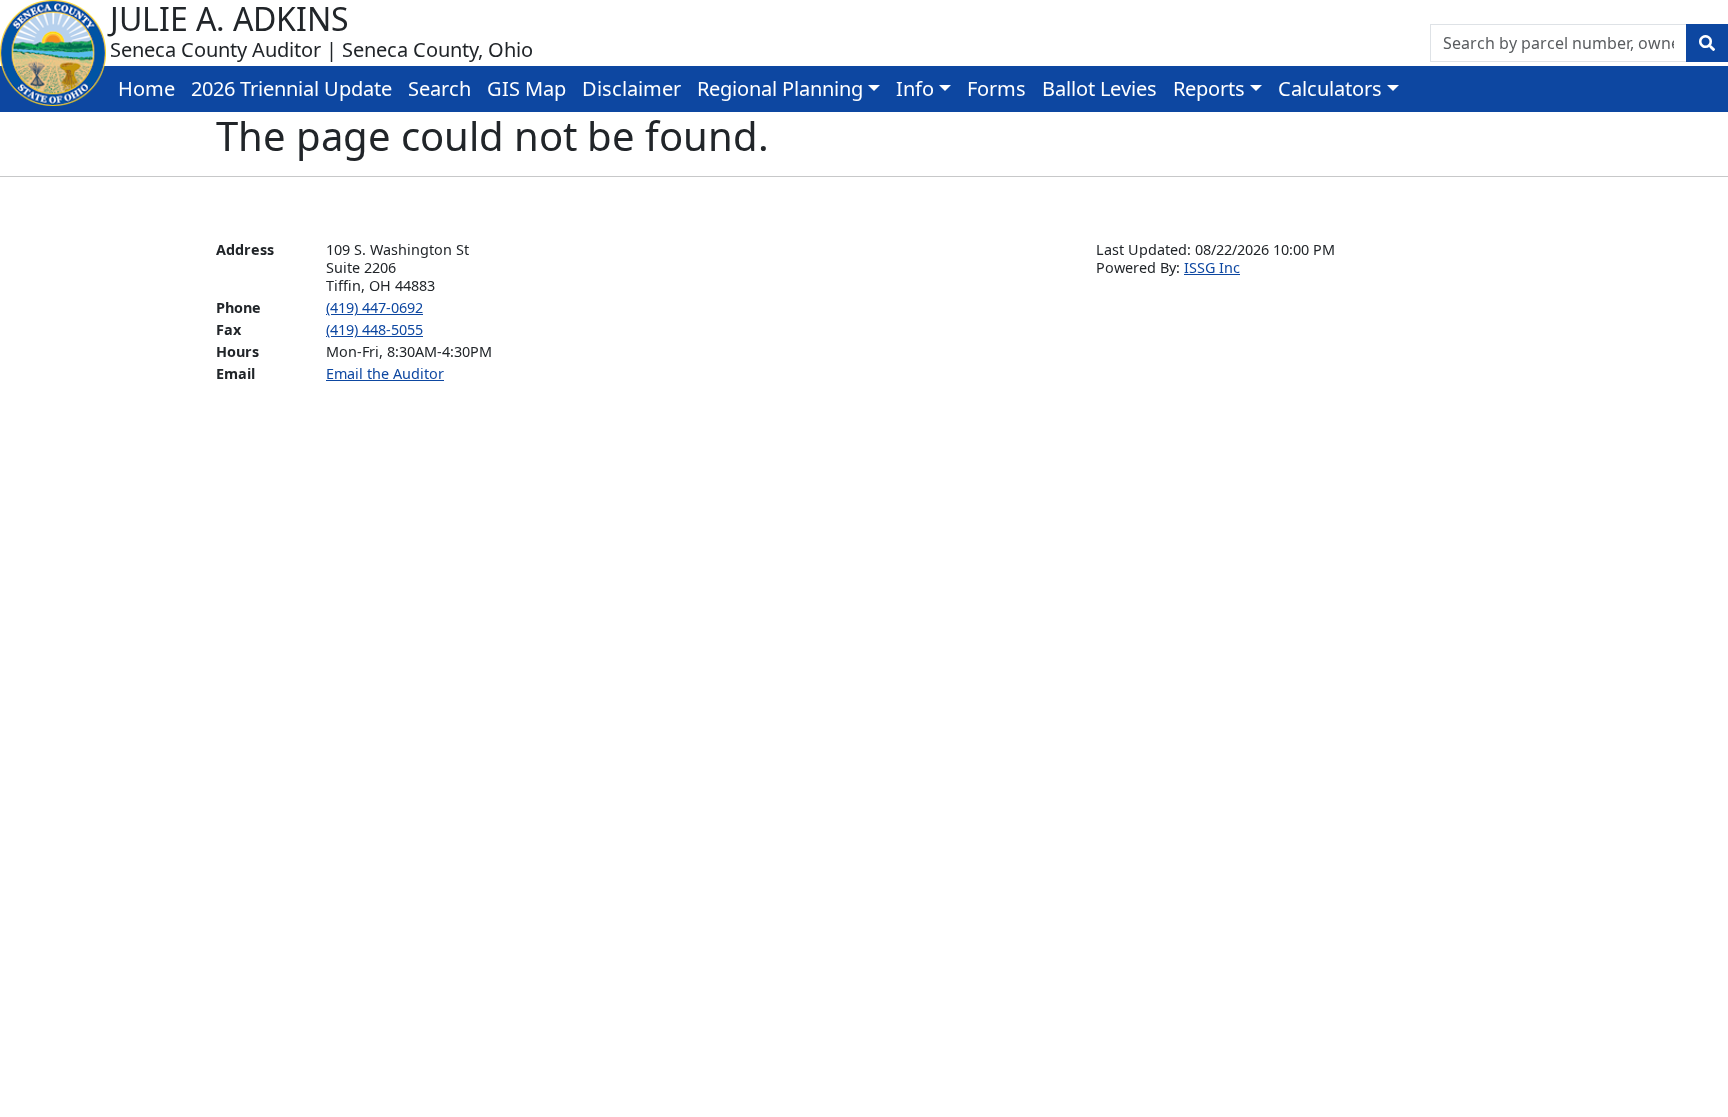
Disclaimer (631, 88)
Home (146, 88)
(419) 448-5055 (374, 329)
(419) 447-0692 (374, 307)
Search (439, 88)
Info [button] (915, 88)
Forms (996, 88)
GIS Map (526, 88)
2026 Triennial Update (291, 88)
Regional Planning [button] (780, 88)
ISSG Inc (1212, 267)
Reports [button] (1209, 88)
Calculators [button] (1330, 88)
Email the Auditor (385, 373)
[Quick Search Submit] (1707, 43)
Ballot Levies (1099, 88)
